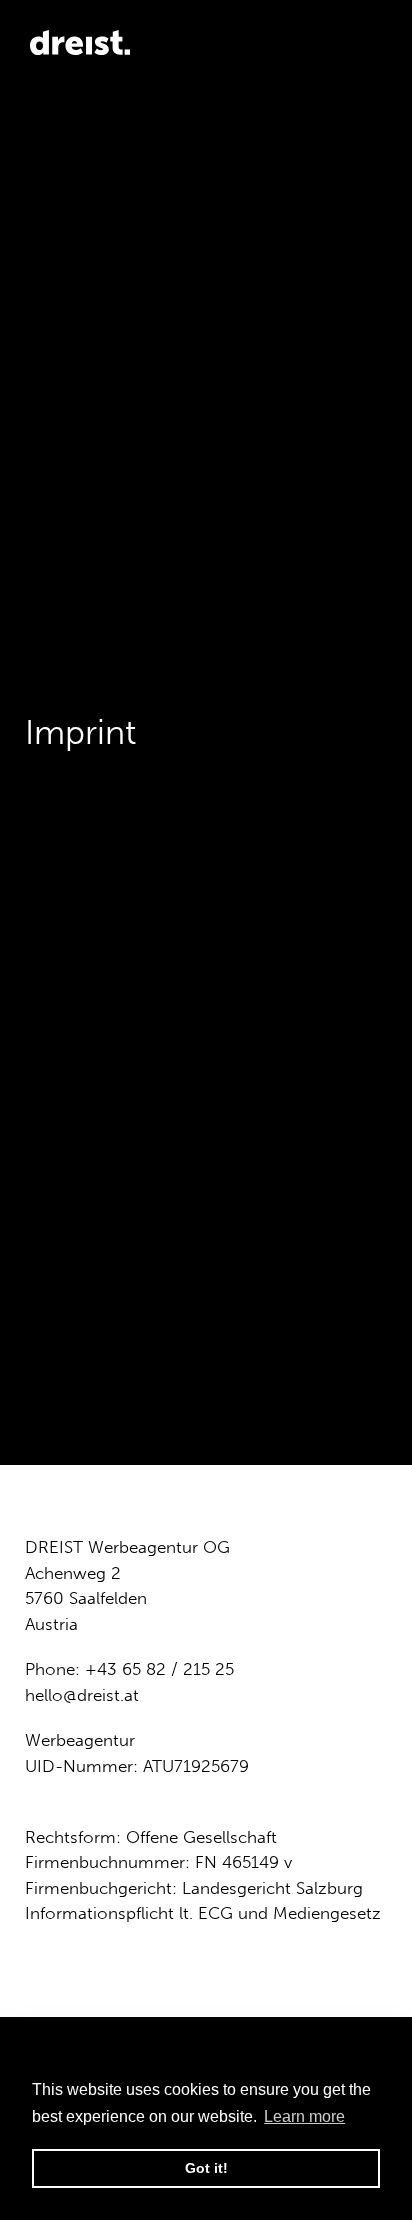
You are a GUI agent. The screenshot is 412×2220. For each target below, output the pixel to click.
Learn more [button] (304, 2116)
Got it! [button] (206, 2168)
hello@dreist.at (82, 1695)
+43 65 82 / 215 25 (159, 1669)
